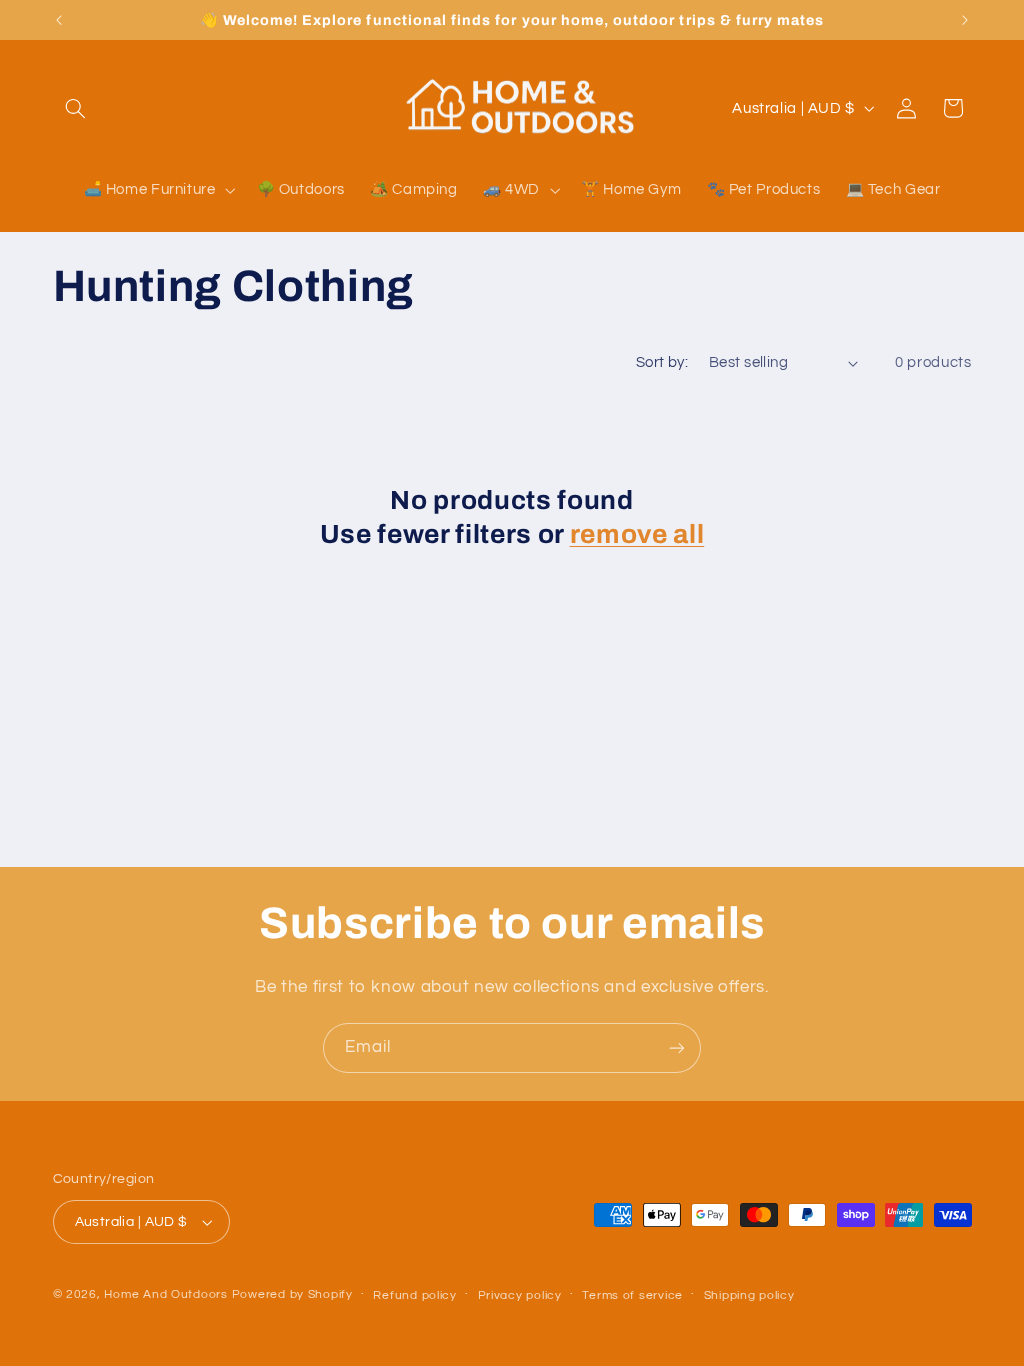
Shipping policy (749, 1295)
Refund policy (415, 1295)
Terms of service (632, 1295)
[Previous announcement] (59, 20)
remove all (637, 534)
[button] (76, 108)
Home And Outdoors (166, 1294)
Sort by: (662, 362)
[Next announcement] (965, 20)
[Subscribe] (677, 1047)
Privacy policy (520, 1295)
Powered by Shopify (292, 1294)
